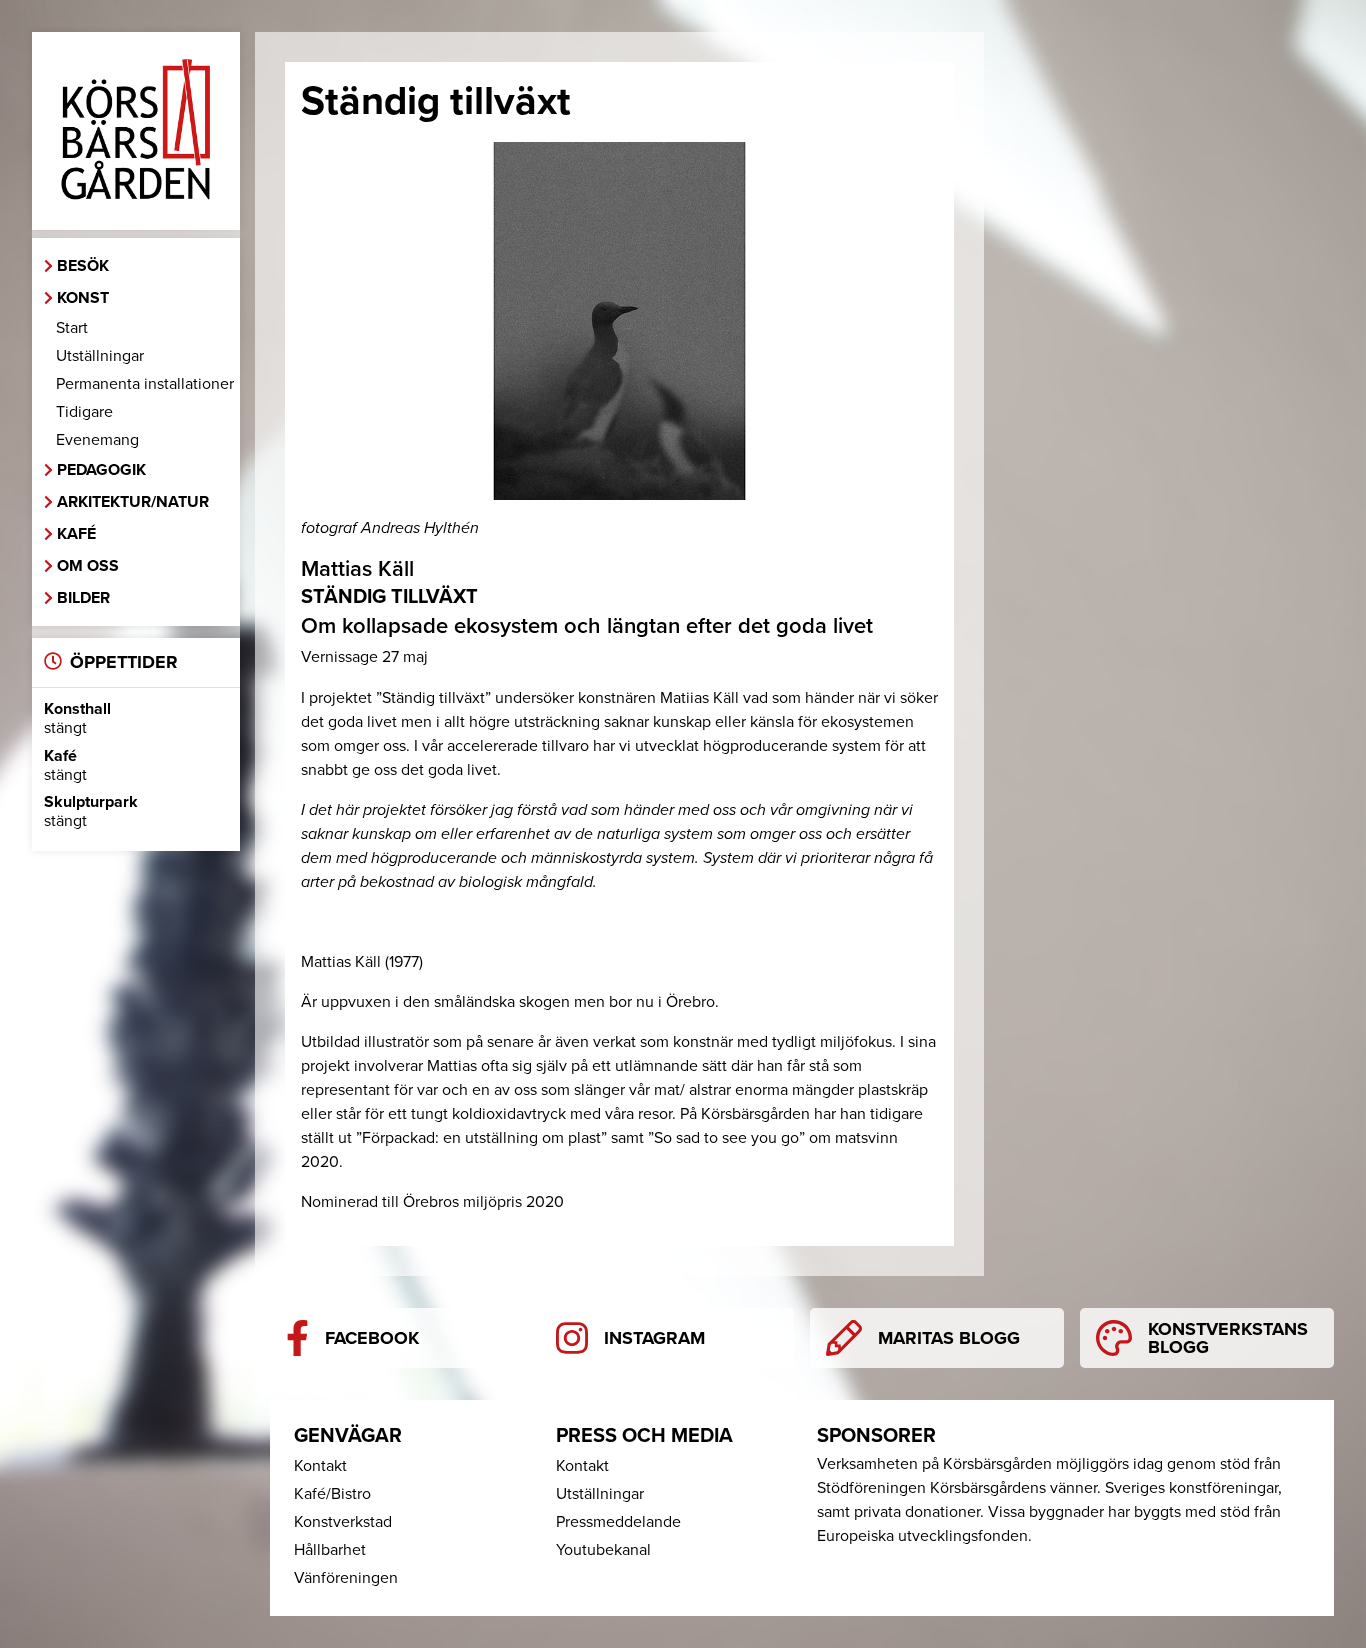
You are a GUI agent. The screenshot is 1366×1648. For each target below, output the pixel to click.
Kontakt (320, 1466)
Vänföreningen (346, 1578)
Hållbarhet (330, 1550)
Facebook (372, 1338)
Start (72, 328)
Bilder (83, 598)
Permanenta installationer (145, 384)
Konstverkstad (343, 1522)
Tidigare (84, 412)
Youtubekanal (603, 1550)
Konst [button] (83, 298)
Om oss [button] (88, 566)
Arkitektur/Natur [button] (133, 502)
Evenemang (97, 440)
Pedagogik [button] (101, 470)
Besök (83, 266)
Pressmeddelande (618, 1522)
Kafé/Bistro (332, 1494)
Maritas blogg (949, 1338)
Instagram (654, 1338)
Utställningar (100, 356)
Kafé (76, 534)
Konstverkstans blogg (1228, 1338)
